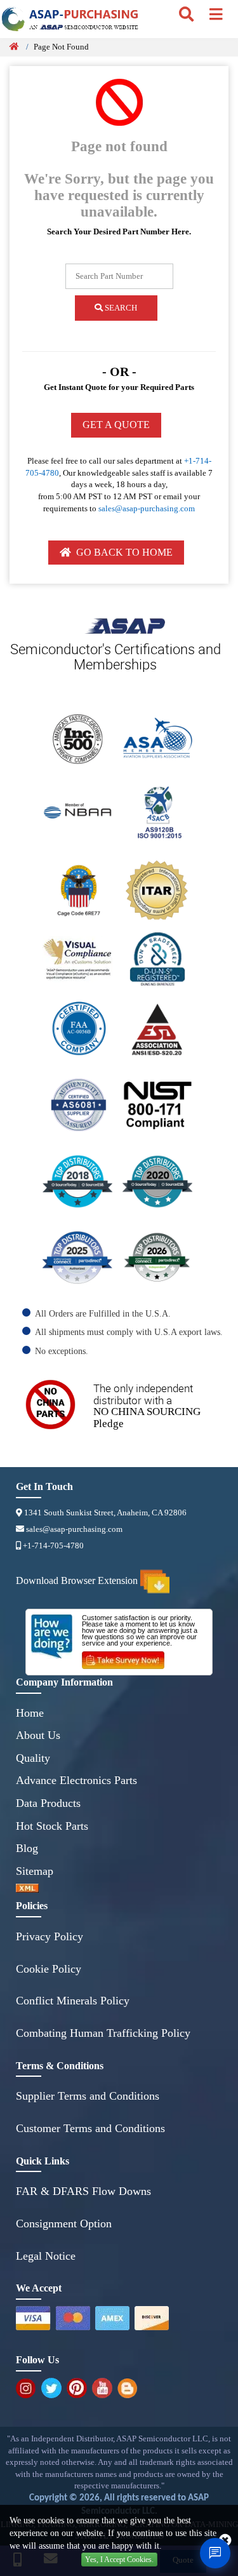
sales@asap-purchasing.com (147, 508)
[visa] (33, 2318)
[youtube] (102, 2388)
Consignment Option (64, 2224)
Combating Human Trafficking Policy (103, 2033)
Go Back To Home (122, 552)
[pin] (77, 2388)
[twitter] (51, 2388)
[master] (73, 2318)
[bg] (127, 2388)
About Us (38, 1735)
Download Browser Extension (78, 1581)
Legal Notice (46, 2256)
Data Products (48, 1803)
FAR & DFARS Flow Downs (83, 2191)
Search (120, 308)
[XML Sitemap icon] (119, 1888)
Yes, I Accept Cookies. (119, 2559)
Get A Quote (116, 425)
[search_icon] (186, 15)
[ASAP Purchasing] (109, 23)
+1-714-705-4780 (52, 1546)
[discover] (152, 2318)
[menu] (216, 15)
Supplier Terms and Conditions (88, 2096)
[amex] (112, 2318)
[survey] (128, 1658)
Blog (27, 1848)
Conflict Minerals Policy (73, 2001)
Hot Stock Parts (52, 1826)
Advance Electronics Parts (76, 1780)
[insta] (26, 2388)
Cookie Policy (49, 1969)
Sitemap (35, 1871)
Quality (33, 1758)
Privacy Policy (50, 1936)
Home (30, 1713)
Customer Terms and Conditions (90, 2128)
